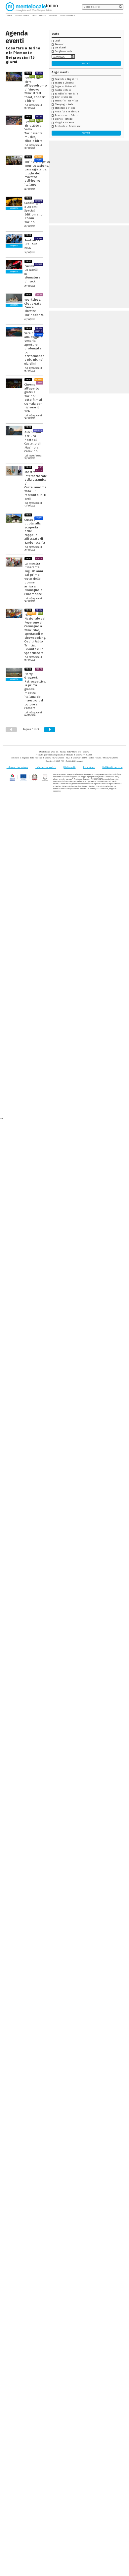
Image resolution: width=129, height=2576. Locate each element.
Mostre (39, 470)
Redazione (89, 767)
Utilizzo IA (69, 767)
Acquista (14, 208)
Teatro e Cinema (64, 83)
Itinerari (39, 160)
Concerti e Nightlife (66, 79)
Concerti (39, 201)
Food (32, 76)
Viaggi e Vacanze (65, 123)
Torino (28, 73)
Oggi (57, 41)
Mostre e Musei (64, 90)
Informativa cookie (46, 767)
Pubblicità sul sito (112, 767)
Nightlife (39, 331)
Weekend (60, 48)
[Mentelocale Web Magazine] (29, 7)
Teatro (39, 295)
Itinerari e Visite (65, 108)
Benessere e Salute (66, 115)
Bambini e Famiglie (66, 94)
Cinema (40, 383)
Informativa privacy (17, 767)
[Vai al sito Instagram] (122, 16)
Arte (40, 467)
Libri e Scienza (64, 97)
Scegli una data (64, 51)
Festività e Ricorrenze (68, 126)
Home (9, 16)
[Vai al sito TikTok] (117, 16)
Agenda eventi (21, 16)
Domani (59, 44)
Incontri (39, 157)
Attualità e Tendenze (67, 112)
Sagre (40, 76)
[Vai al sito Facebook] (113, 16)
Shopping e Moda (64, 104)
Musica (39, 73)
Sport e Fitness (64, 119)
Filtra (86, 63)
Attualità (38, 430)
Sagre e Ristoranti (65, 87)
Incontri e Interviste (67, 101)
